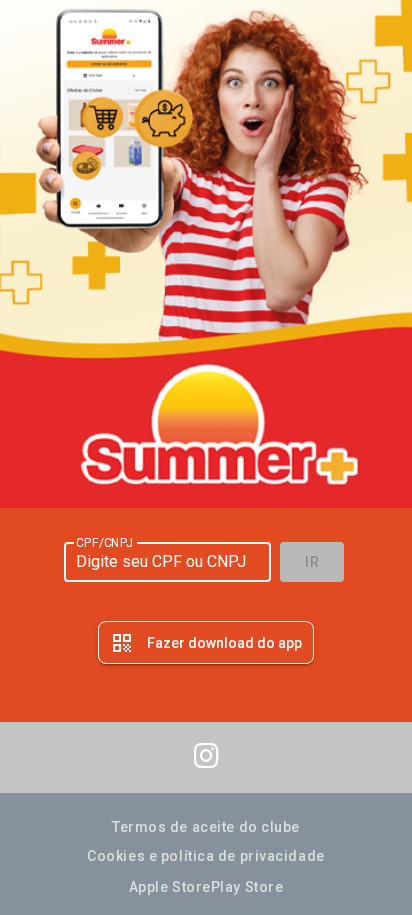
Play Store (247, 887)
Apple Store (170, 887)
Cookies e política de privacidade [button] (205, 856)
